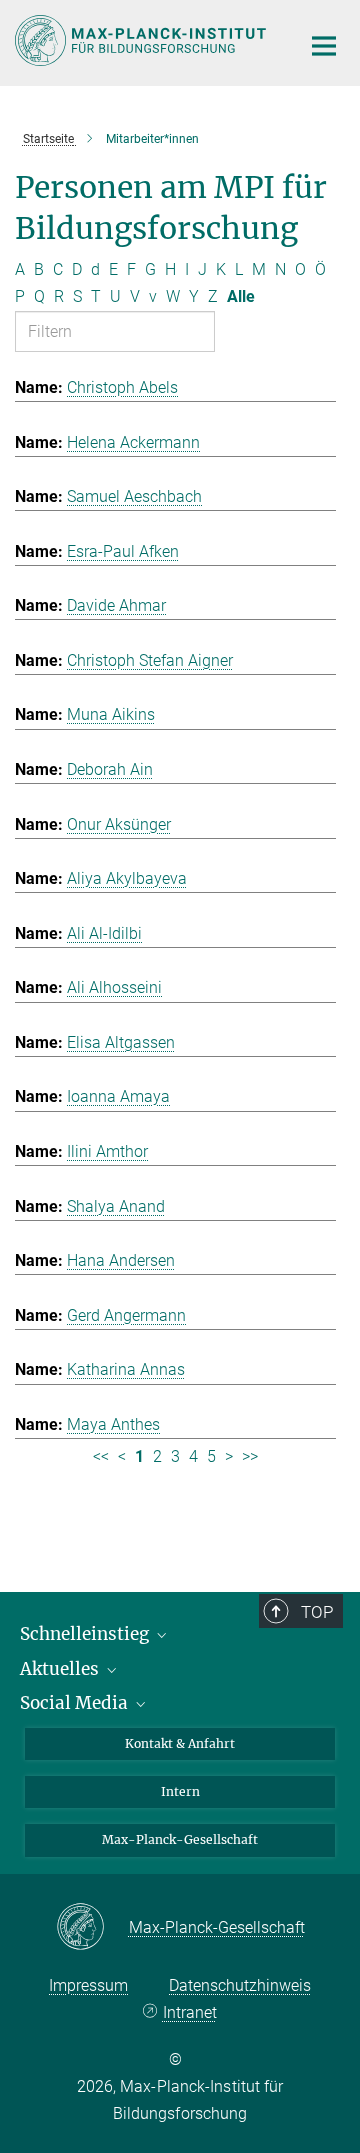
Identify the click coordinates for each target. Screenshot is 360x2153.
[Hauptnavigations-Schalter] (324, 46)
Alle (241, 296)
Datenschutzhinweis (240, 1985)
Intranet (189, 2012)
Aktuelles (61, 1669)
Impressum (88, 1985)
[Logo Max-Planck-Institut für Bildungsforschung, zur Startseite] (142, 40)
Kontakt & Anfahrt (180, 1743)
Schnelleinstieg (86, 1634)
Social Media (76, 1703)
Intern (180, 1791)
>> (250, 1456)
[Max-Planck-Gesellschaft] (92, 1928)
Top (317, 1612)
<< (101, 1456)
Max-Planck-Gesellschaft (180, 1839)
